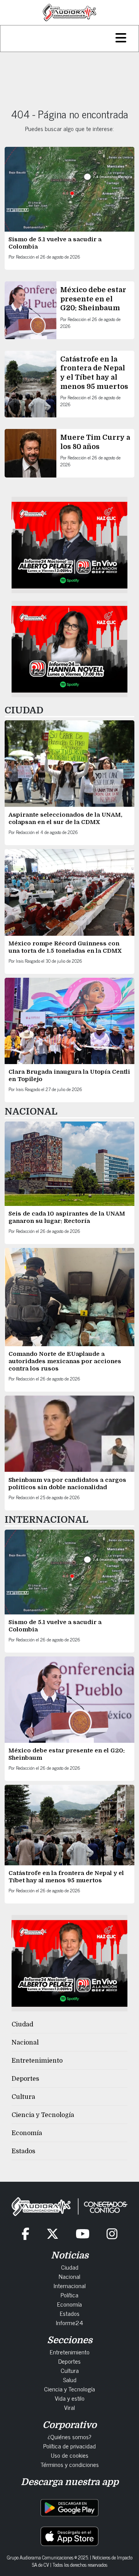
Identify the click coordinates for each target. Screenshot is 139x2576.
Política (69, 2295)
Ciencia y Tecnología (43, 2115)
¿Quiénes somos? (69, 2436)
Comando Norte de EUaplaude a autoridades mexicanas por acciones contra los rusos (65, 1361)
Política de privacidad (69, 2446)
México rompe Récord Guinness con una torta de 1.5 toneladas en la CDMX (65, 947)
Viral (69, 2407)
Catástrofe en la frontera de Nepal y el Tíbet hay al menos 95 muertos (66, 1877)
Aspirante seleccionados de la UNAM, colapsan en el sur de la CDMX (65, 818)
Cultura (23, 2097)
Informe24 (69, 2322)
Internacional (70, 2285)
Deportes (25, 2079)
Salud (70, 2379)
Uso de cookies (70, 2455)
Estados (23, 2151)
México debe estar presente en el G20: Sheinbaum (93, 299)
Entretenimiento (37, 2061)
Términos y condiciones (70, 2464)
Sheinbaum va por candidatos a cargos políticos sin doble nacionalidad (67, 1484)
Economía (27, 2133)
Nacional (25, 2043)
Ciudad (22, 2024)
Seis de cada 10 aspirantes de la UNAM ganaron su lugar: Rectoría (67, 1217)
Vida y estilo (70, 2398)
